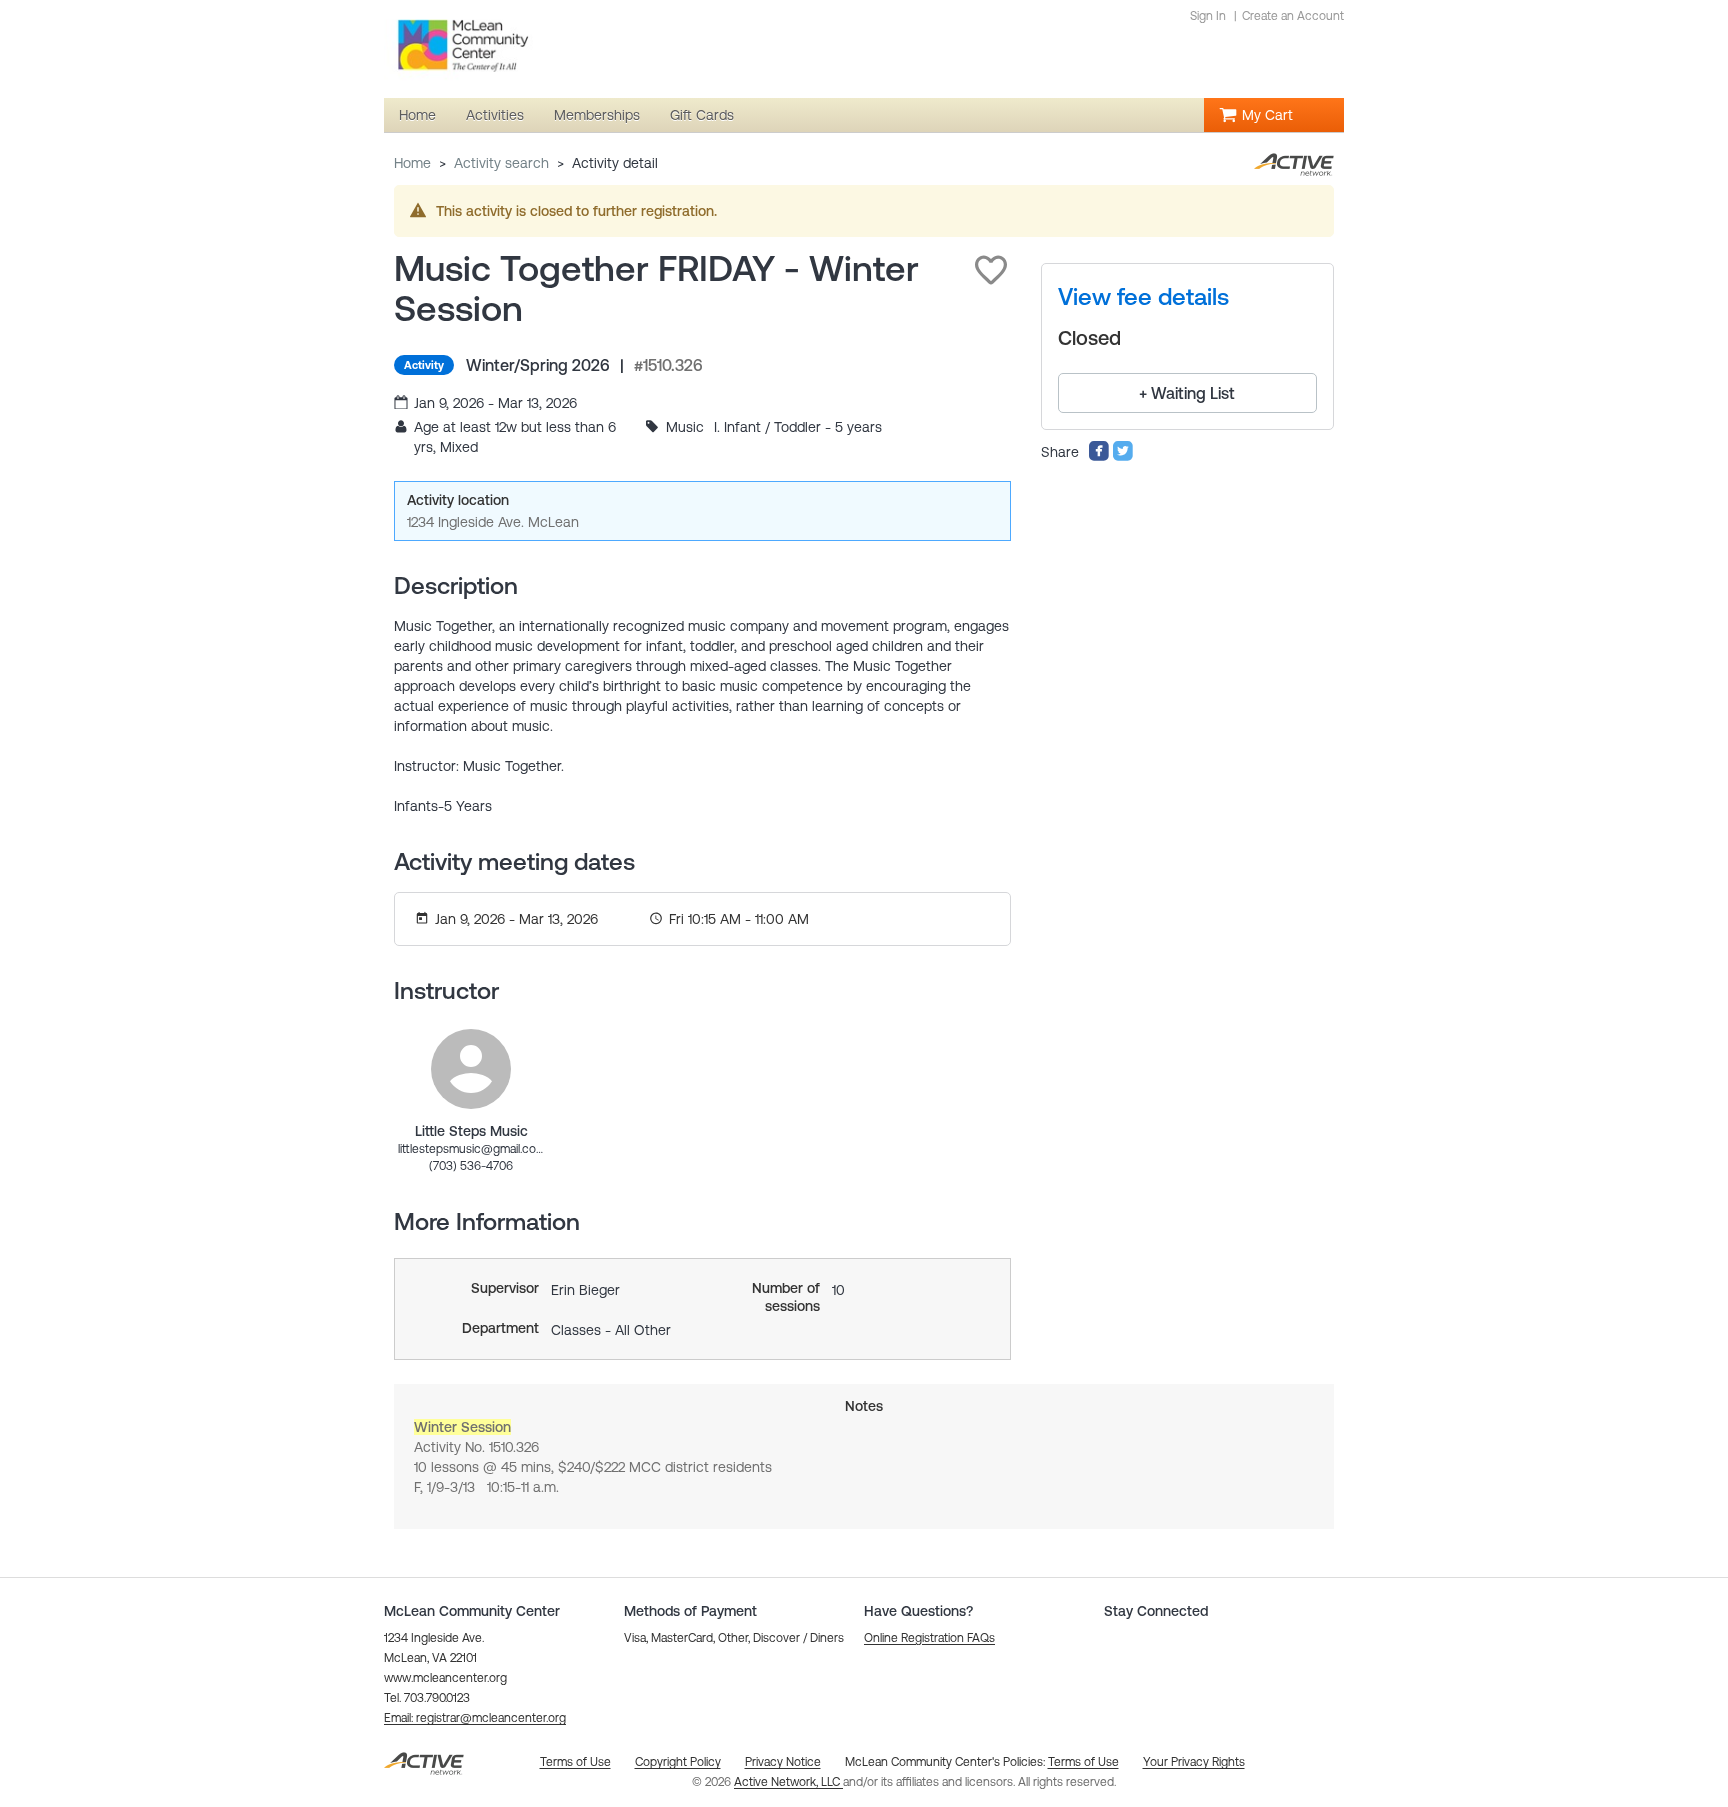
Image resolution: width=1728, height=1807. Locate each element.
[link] (471, 1069)
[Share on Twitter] (1123, 457)
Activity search (501, 163)
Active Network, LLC (788, 1782)
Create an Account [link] (1293, 16)
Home (412, 163)
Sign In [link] (1208, 16)
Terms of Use (1083, 1762)
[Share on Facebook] (1099, 457)
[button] (991, 270)
